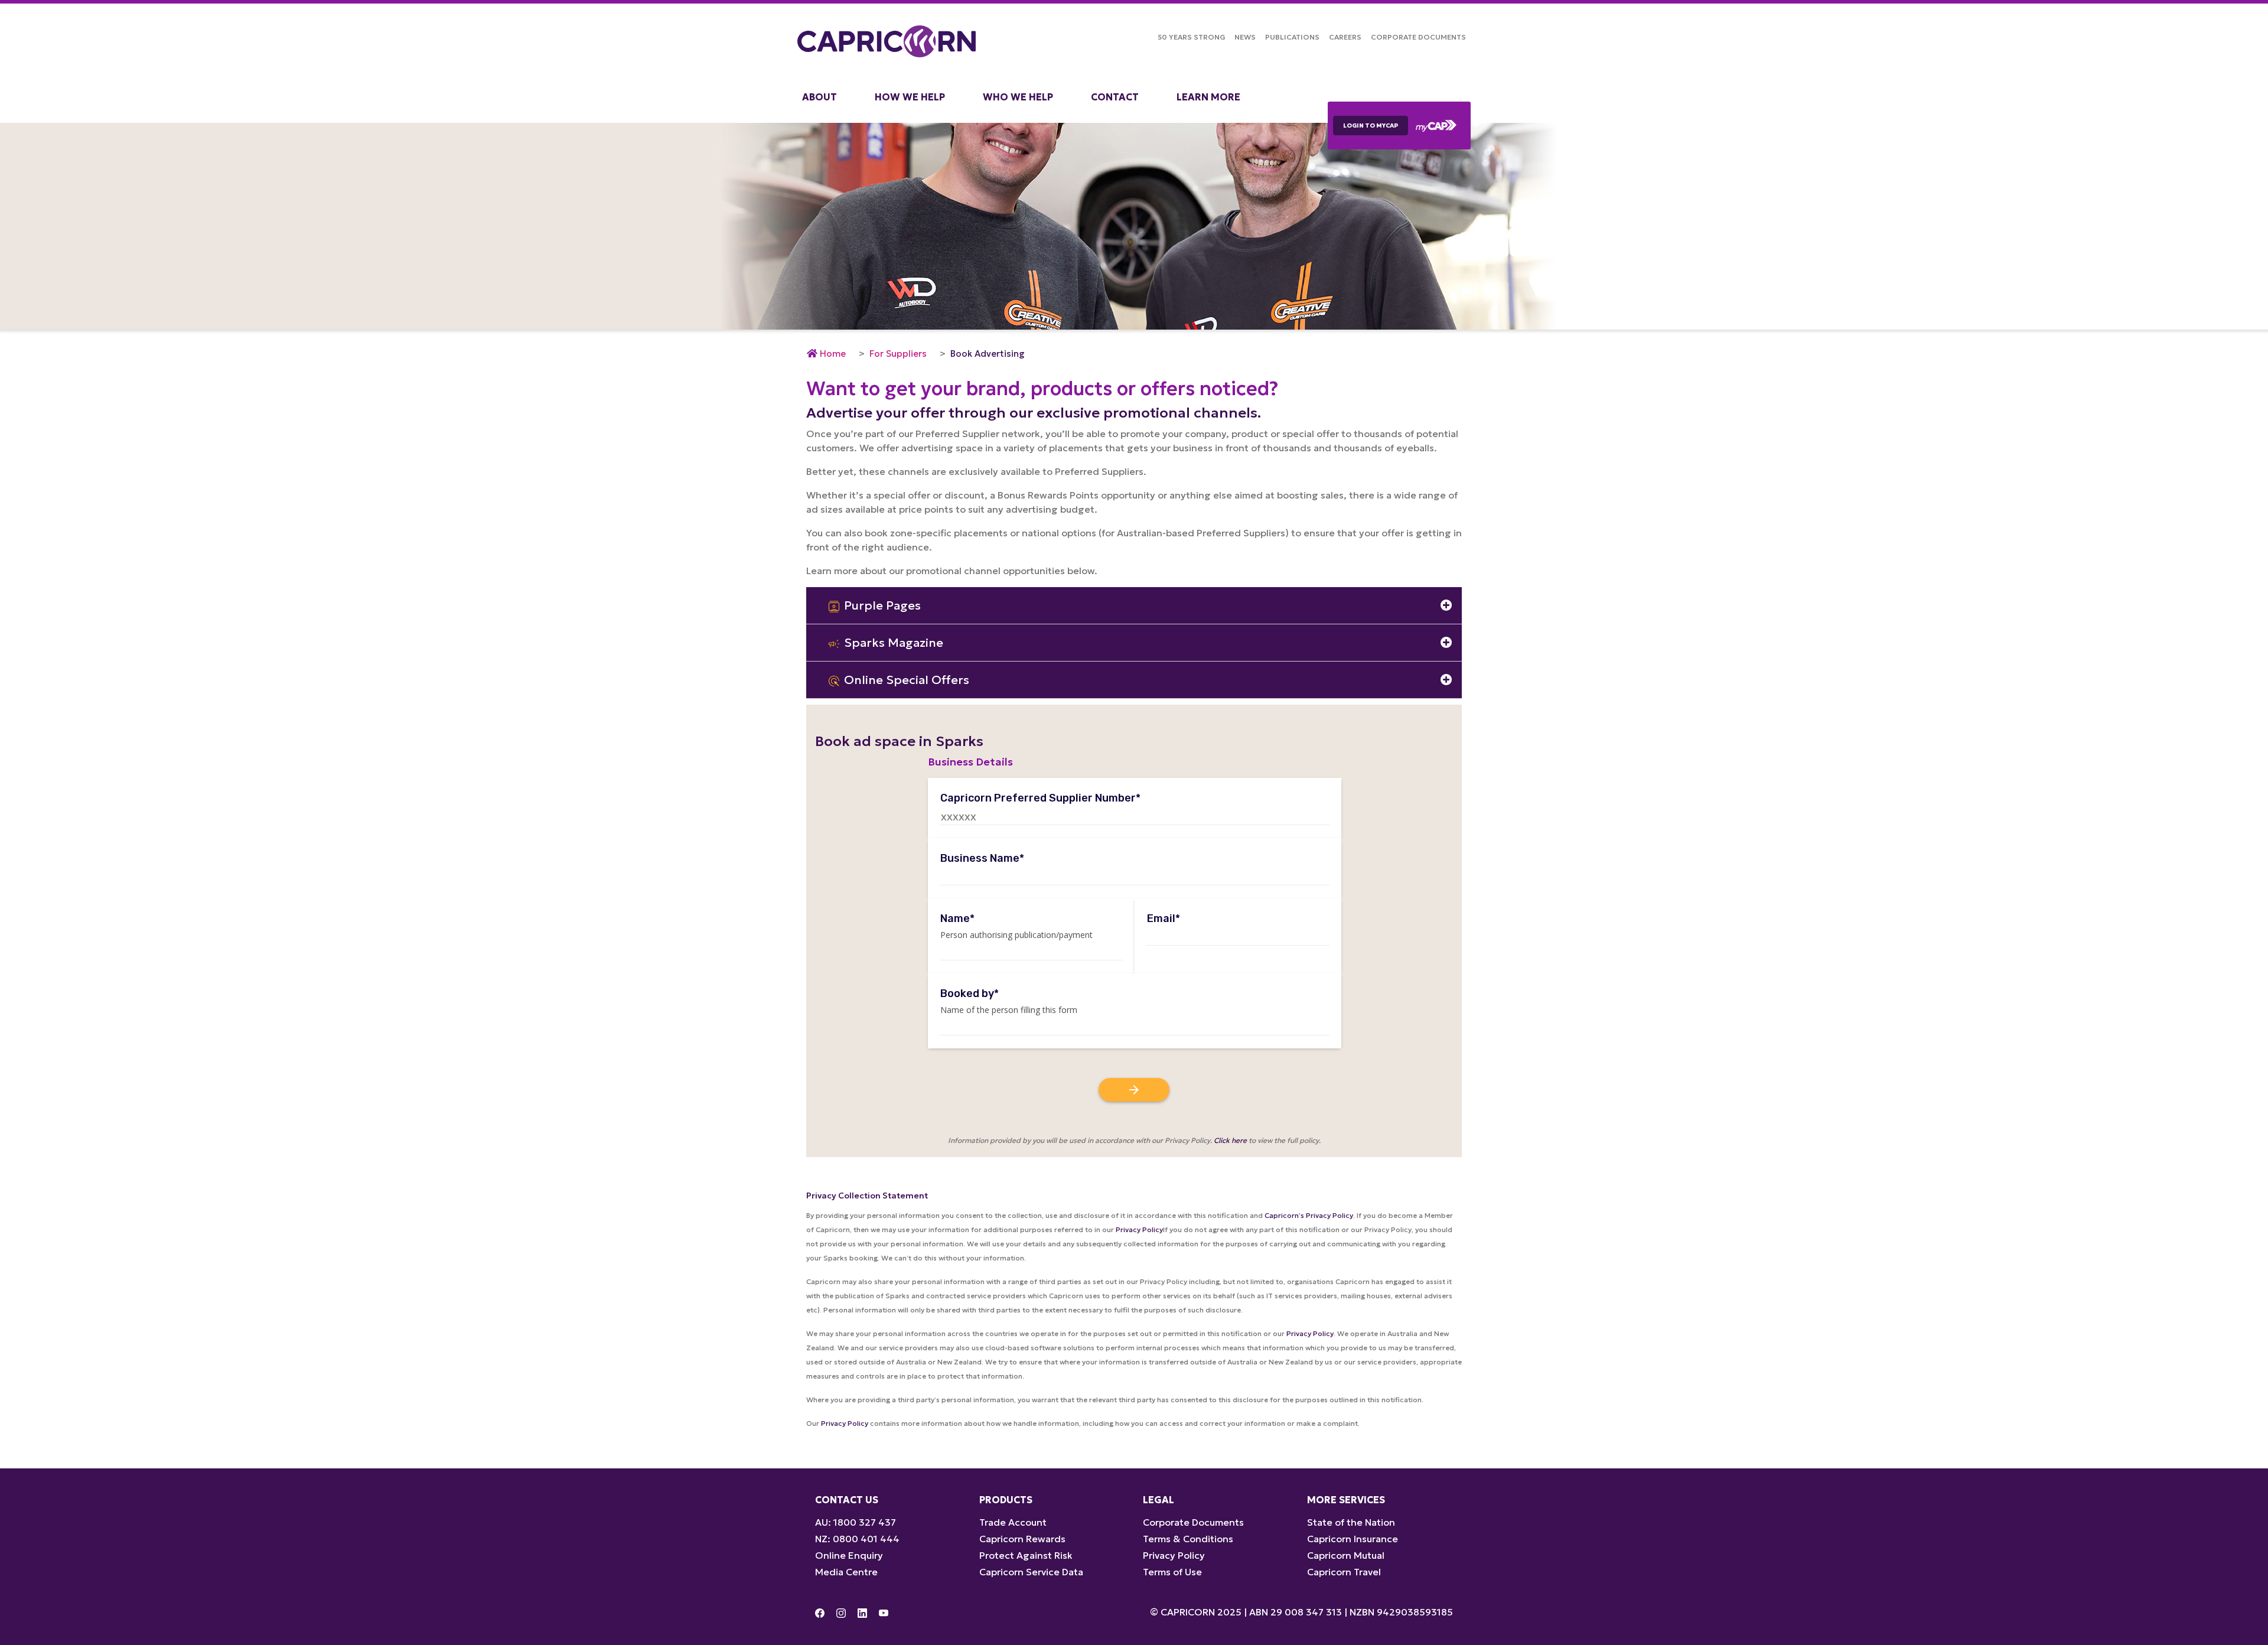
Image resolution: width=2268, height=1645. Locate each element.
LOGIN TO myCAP (1371, 126)
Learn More (1208, 97)
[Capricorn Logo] (887, 41)
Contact (1115, 97)
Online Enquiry (849, 1555)
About (819, 97)
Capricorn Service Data (1031, 1572)
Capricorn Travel (1344, 1572)
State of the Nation (1351, 1522)
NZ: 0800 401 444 (857, 1539)
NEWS (1245, 37)
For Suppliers (898, 354)
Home (833, 354)
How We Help (910, 97)
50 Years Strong (1191, 37)
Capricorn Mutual (1346, 1555)
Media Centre (846, 1572)
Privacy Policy (1139, 1229)
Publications (1292, 37)
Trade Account (1013, 1522)
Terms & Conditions (1188, 1539)
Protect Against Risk (1026, 1555)
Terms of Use (1172, 1572)
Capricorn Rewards (1022, 1539)
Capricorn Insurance (1353, 1539)
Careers (1345, 37)
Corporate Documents (1418, 37)
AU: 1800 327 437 (856, 1522)
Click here (1230, 1140)
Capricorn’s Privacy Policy (1309, 1215)
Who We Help (1018, 97)
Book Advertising (988, 354)
